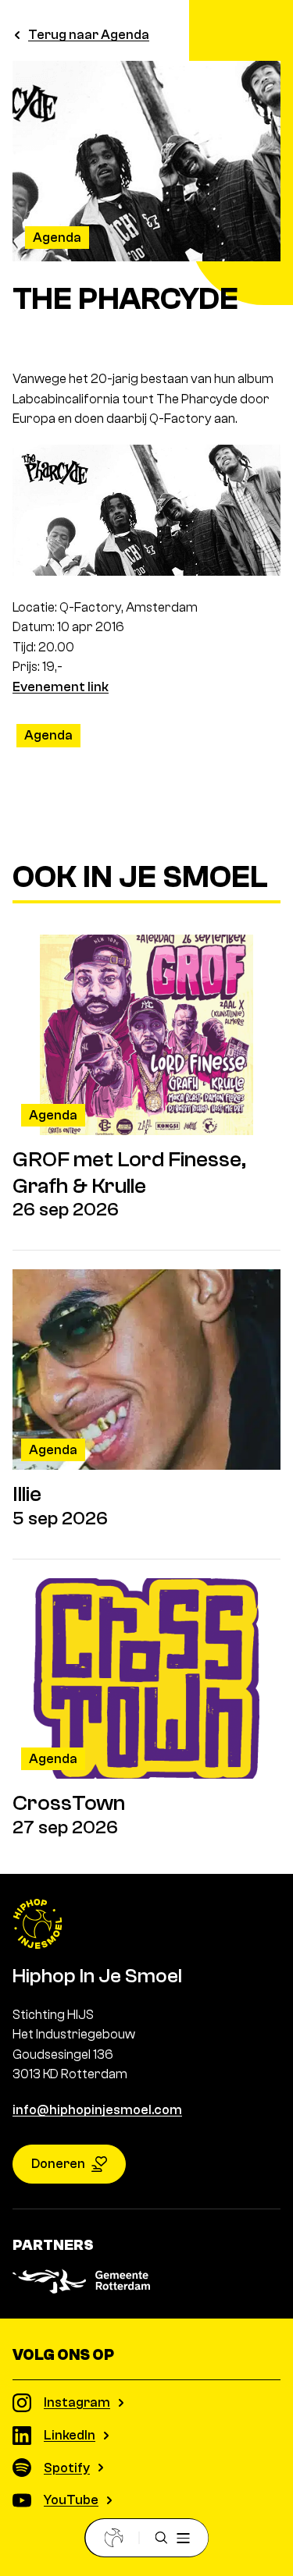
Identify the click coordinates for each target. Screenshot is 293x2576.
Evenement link (61, 687)
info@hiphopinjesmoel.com (97, 2110)
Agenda (57, 238)
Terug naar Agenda (89, 35)
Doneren (58, 2164)
